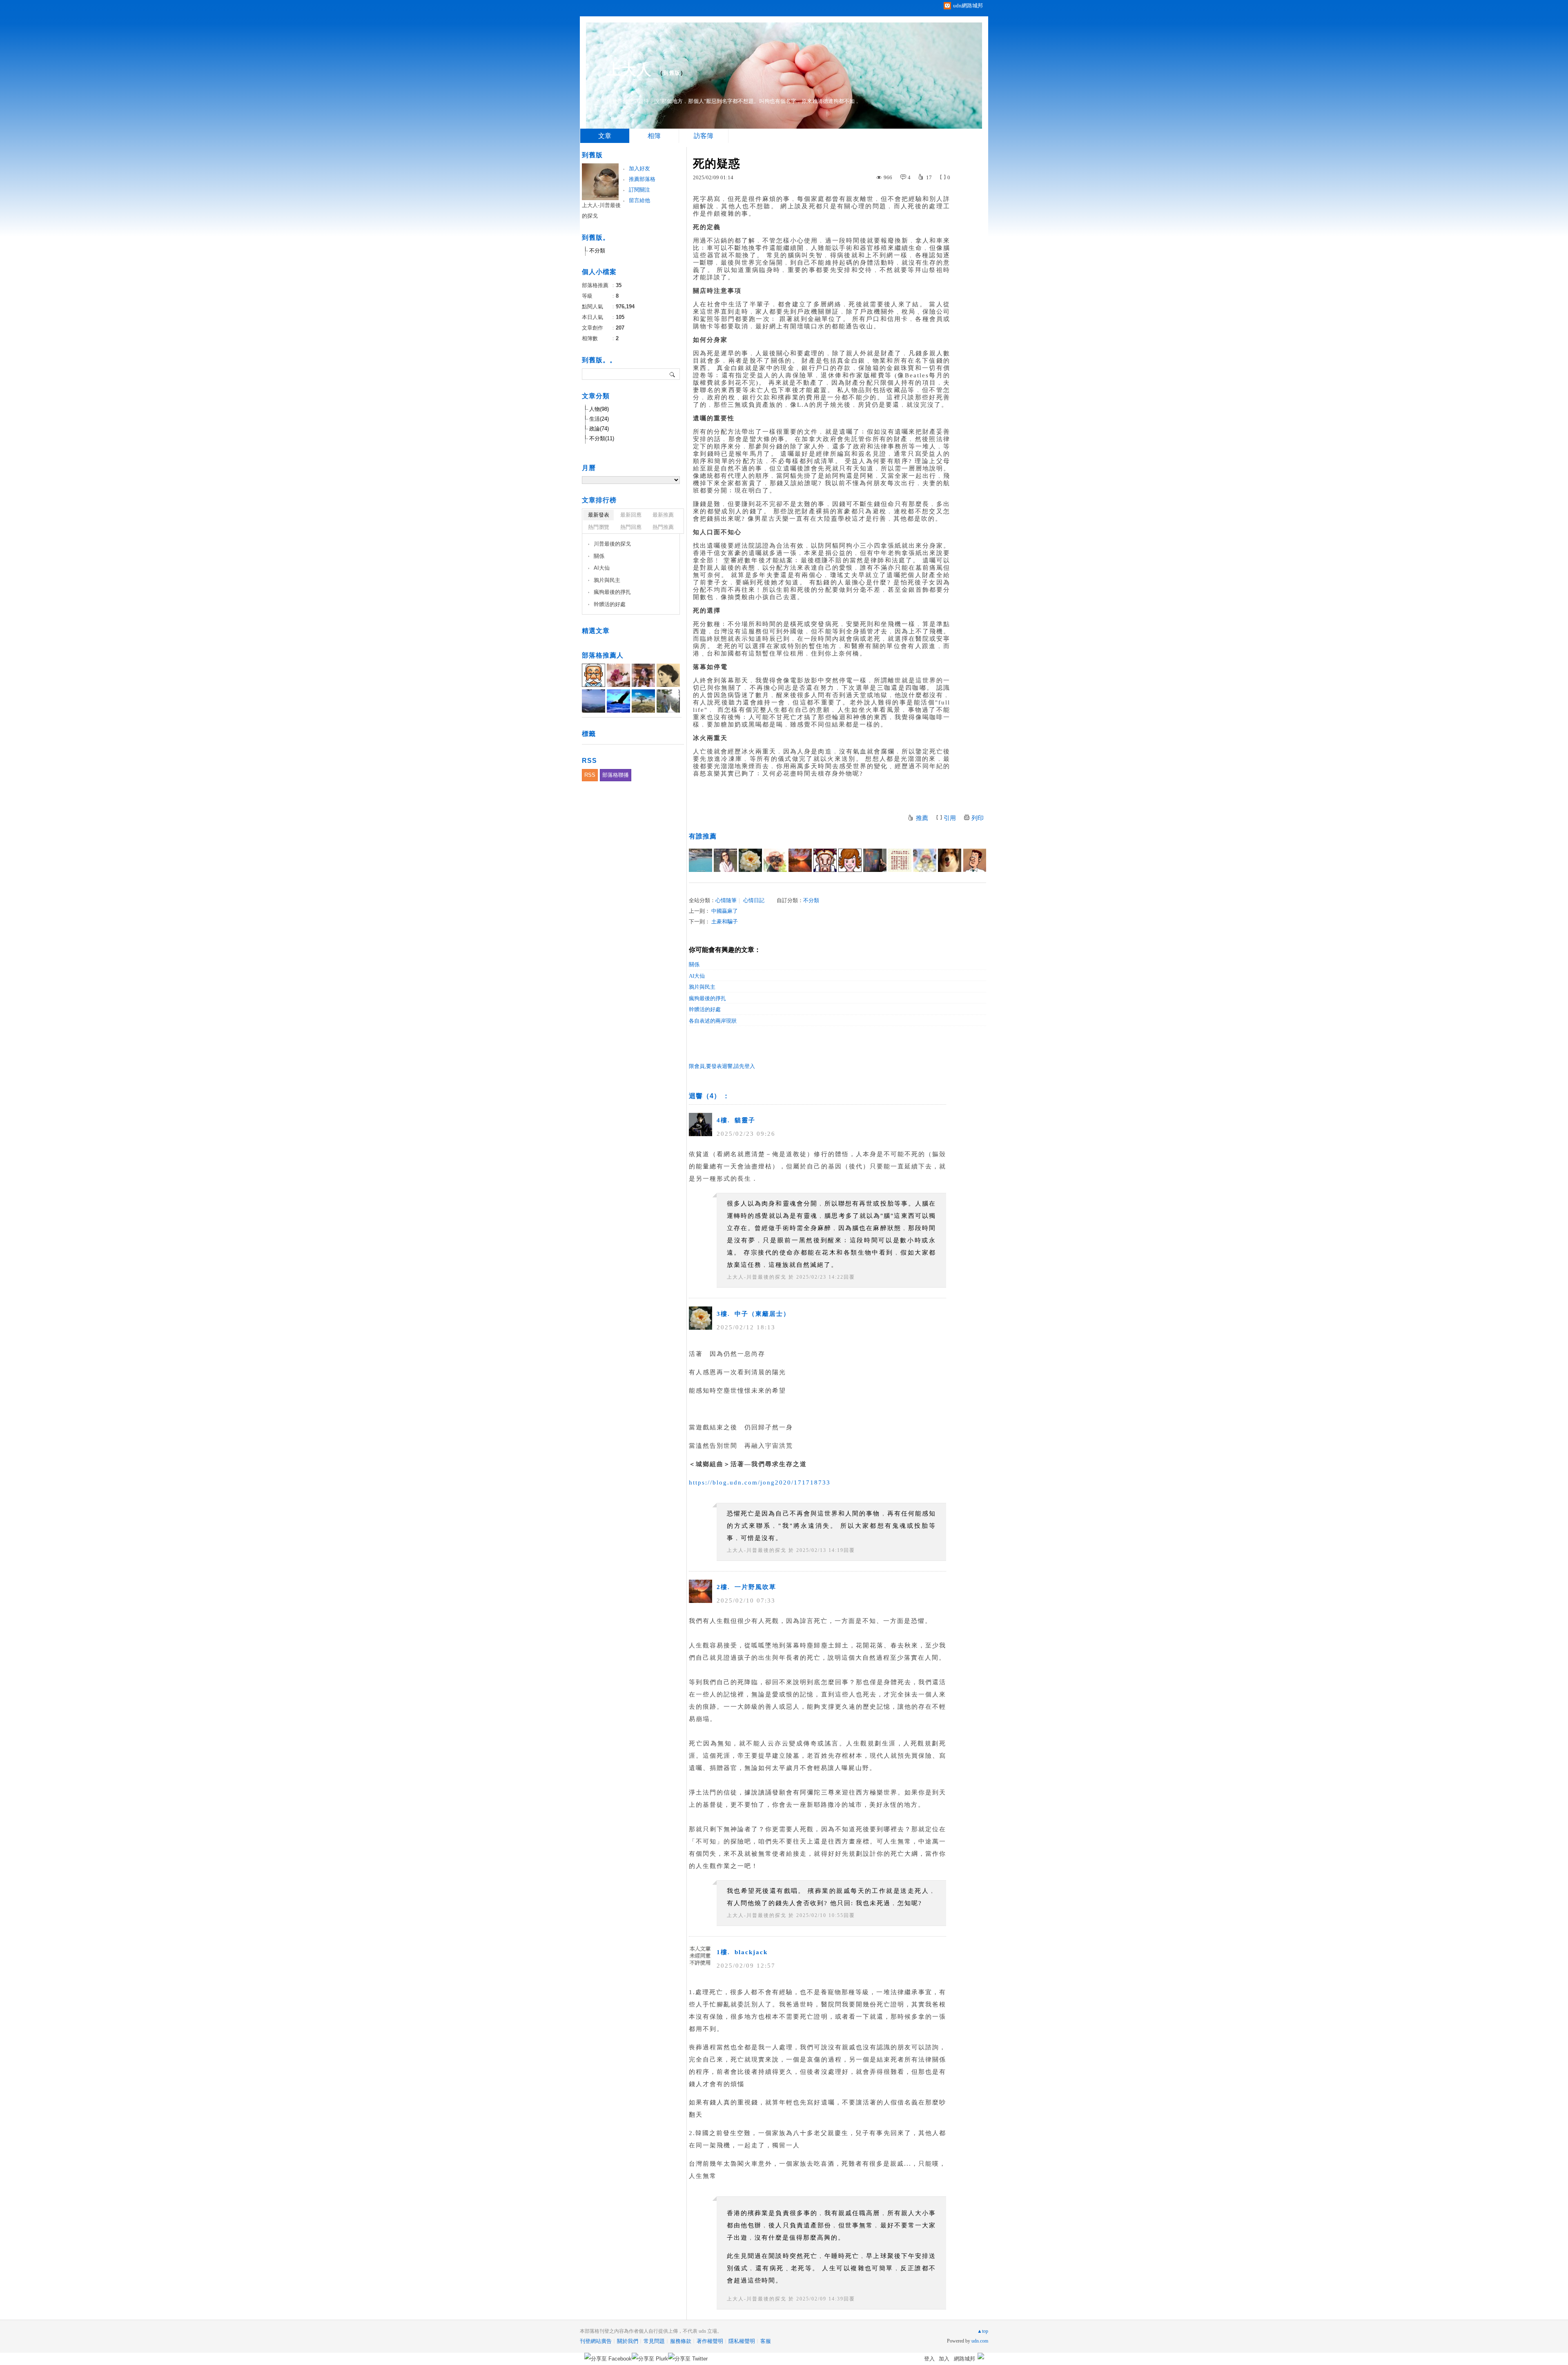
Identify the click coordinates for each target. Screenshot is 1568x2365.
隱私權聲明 (742, 2341)
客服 (766, 2341)
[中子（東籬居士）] (750, 860)
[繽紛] (875, 860)
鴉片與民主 (702, 987)
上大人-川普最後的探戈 (757, 1277)
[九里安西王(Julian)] (950, 860)
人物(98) (599, 409)
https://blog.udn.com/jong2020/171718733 (760, 1482)
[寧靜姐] (925, 860)
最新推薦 (663, 515)
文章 (605, 136)
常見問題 (654, 2341)
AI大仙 (697, 976)
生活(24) (599, 419)
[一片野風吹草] (800, 860)
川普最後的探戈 (612, 544)
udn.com (980, 2341)
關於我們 (628, 2341)
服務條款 (681, 2341)
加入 (944, 2359)
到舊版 (672, 73)
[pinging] (825, 860)
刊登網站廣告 (596, 2341)
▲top (983, 2331)
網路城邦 (964, 2359)
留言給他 (639, 200)
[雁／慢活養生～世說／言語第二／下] (900, 860)
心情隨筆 (726, 900)
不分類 (811, 900)
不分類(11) (602, 438)
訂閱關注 (639, 190)
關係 (694, 964)
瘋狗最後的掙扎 (707, 998)
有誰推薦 (703, 836)
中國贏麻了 (725, 911)
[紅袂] (775, 860)
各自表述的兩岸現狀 (713, 1021)
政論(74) (599, 429)
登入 (929, 2359)
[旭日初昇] (974, 860)
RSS (590, 775)
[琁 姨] (850, 860)
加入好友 (639, 168)
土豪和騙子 (725, 922)
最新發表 (599, 515)
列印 (978, 818)
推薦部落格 (642, 179)
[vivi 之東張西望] (700, 860)
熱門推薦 (663, 527)
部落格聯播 (616, 775)
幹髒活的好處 (705, 1009)
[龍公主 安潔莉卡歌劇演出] (725, 860)
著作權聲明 (710, 2341)
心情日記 (754, 900)
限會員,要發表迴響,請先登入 (722, 1066)
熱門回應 (631, 527)
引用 (950, 818)
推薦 (922, 818)
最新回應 (631, 515)
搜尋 (673, 374)
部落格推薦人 (603, 655)
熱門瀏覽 (599, 527)
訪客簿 (704, 136)
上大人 (629, 70)
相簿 (654, 136)
